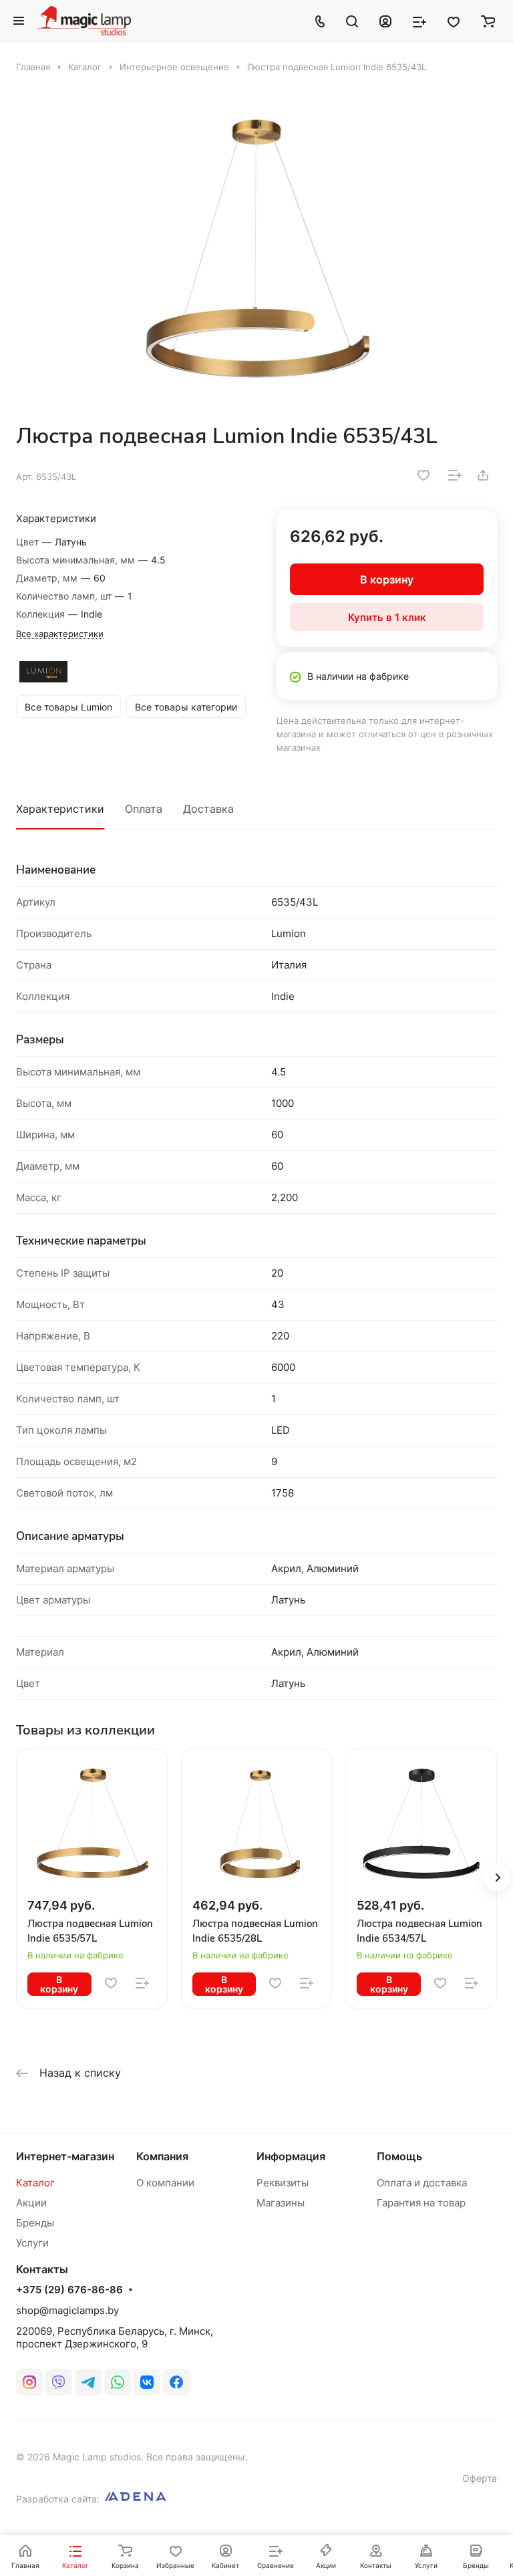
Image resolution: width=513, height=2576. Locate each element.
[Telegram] (88, 2382)
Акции (31, 2203)
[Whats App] (118, 2382)
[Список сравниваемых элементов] (419, 21)
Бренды (35, 2223)
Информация (291, 2156)
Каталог (35, 2183)
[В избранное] (423, 475)
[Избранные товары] (454, 21)
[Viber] (59, 2382)
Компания (162, 2156)
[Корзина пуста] (488, 21)
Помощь (399, 2156)
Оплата (144, 809)
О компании (165, 2183)
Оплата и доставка (422, 2183)
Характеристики (60, 809)
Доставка (208, 809)
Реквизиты (283, 2183)
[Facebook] (176, 2382)
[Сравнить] (455, 475)
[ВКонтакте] (147, 2382)
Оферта (480, 2478)
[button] (497, 1878)
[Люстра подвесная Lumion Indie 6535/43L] (256, 248)
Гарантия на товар (421, 2203)
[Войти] (385, 21)
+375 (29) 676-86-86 (69, 2290)
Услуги (32, 2243)
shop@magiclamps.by (67, 2310)
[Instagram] (29, 2382)
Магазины (281, 2203)
